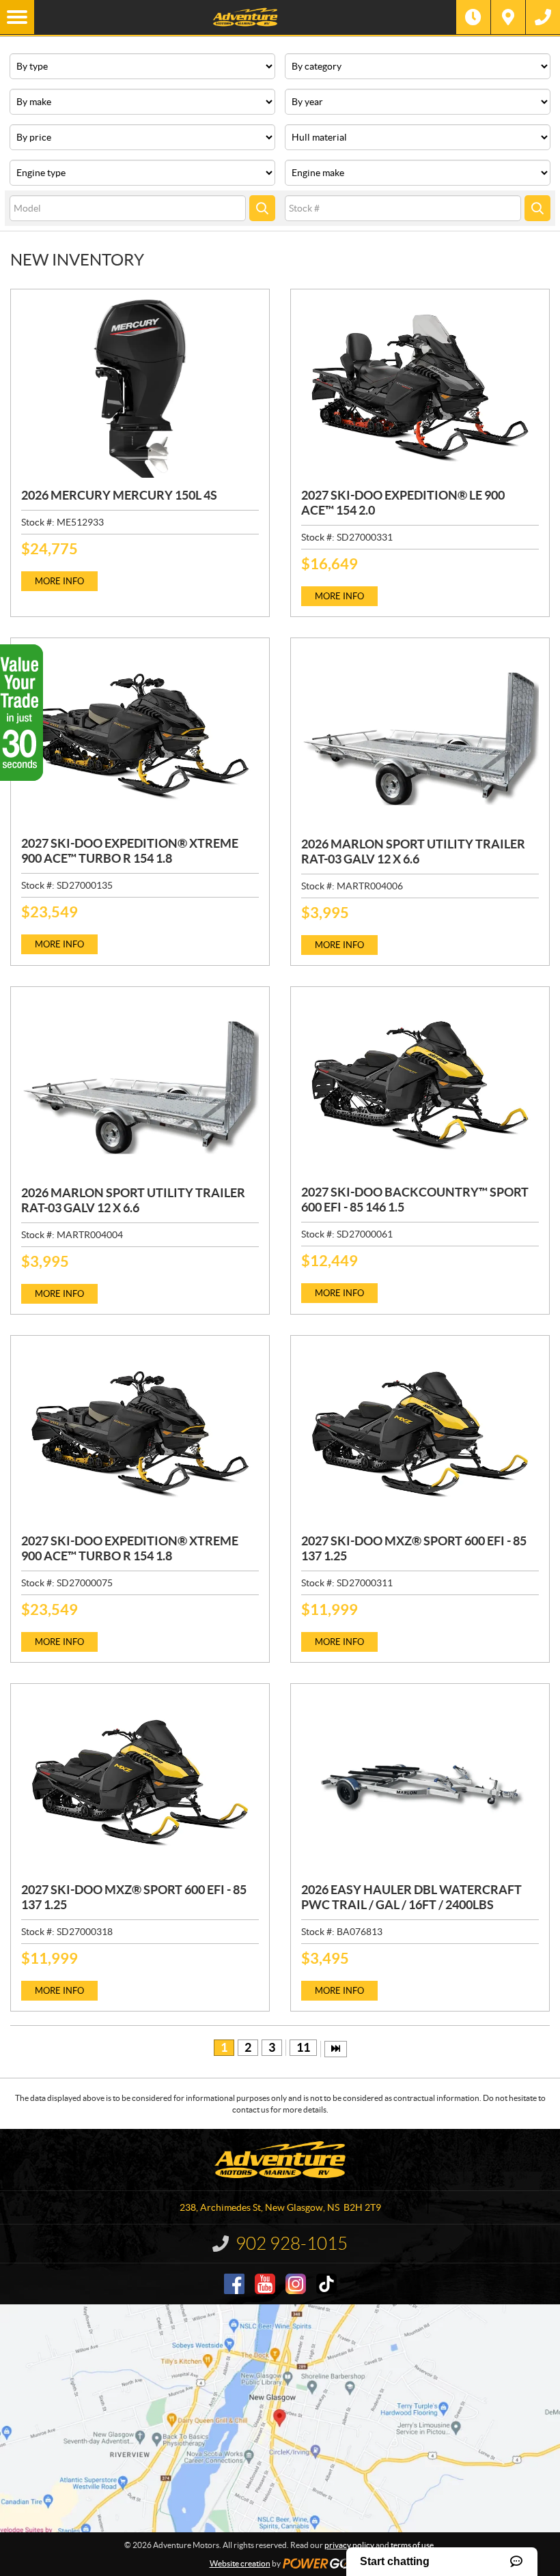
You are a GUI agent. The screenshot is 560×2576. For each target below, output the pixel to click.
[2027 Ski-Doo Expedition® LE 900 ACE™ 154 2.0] (420, 389)
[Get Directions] (508, 17)
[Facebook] (234, 2284)
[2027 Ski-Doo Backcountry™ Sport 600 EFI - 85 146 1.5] (420, 1086)
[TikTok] (326, 2284)
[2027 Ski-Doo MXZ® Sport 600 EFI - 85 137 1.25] (420, 1435)
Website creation (240, 2563)
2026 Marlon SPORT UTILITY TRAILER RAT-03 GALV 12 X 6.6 (413, 851)
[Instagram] (296, 2284)
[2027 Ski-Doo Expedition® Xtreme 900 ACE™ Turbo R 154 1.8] (140, 738)
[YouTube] (265, 2284)
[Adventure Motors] (245, 17)
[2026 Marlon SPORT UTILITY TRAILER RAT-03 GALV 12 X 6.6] (420, 738)
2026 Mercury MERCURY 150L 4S (119, 495)
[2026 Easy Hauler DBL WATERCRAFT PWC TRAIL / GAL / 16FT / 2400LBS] (420, 1783)
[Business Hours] (473, 17)
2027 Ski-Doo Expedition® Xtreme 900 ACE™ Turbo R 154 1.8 (130, 851)
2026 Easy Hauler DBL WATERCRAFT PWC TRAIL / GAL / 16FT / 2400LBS (411, 1897)
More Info (59, 581)
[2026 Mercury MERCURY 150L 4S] (140, 389)
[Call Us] (543, 17)
